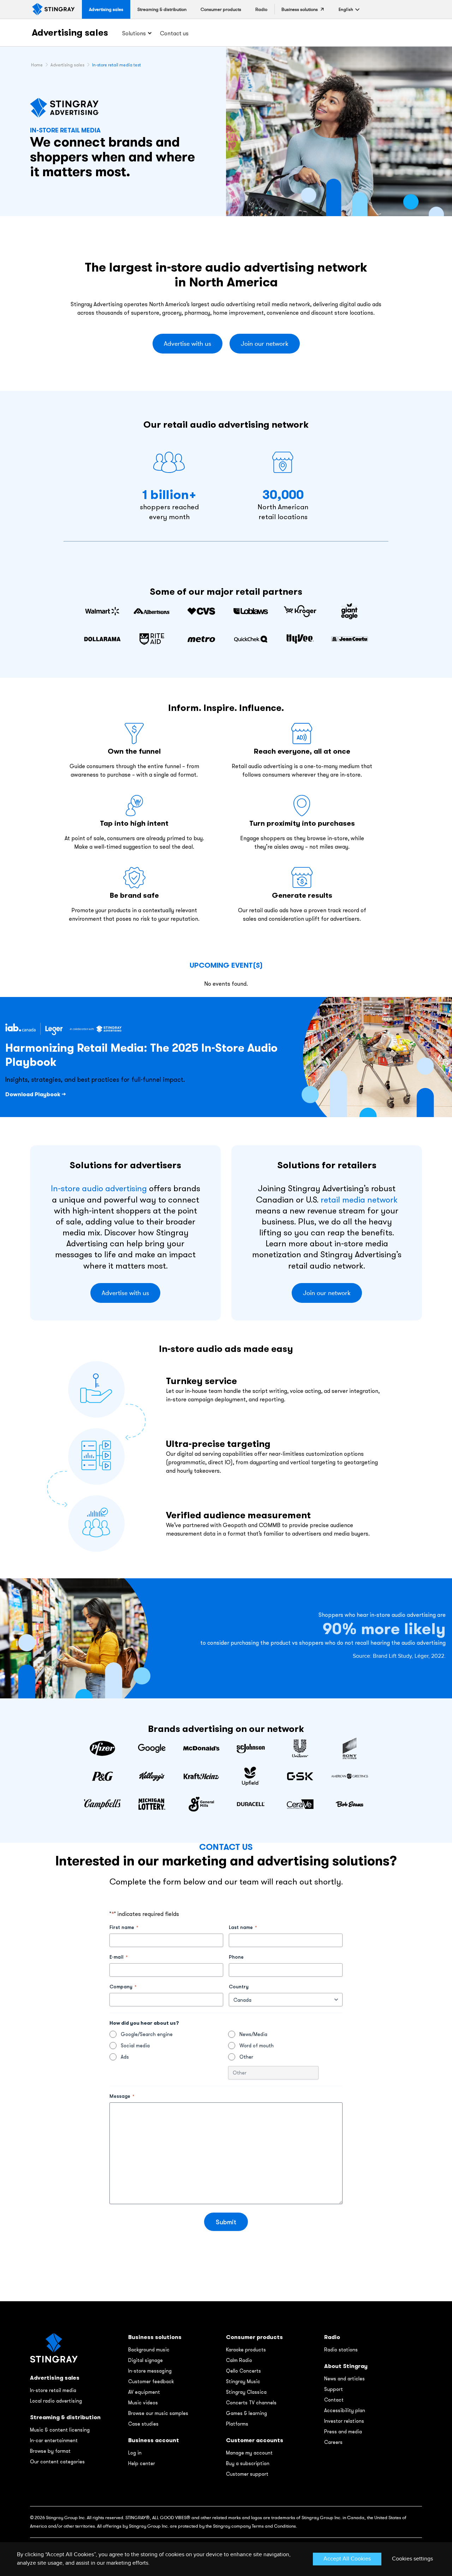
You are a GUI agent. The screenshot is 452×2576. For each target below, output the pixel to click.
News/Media (253, 2034)
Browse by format (50, 2451)
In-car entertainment (54, 2440)
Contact (334, 2400)
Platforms (237, 2424)
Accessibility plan (345, 2410)
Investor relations (344, 2421)
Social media (135, 2046)
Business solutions (155, 2337)
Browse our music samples (158, 2413)
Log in (135, 2453)
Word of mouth (257, 2046)
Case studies (143, 2424)
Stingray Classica (246, 2392)
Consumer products (254, 2337)
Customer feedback (151, 2381)
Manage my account (249, 2453)
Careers (333, 2442)
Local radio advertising (56, 2401)
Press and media (343, 2432)
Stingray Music (243, 2381)
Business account (154, 2440)
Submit (226, 2222)
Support (334, 2389)
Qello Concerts (243, 2371)
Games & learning (246, 2413)
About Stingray (346, 2366)
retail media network (359, 1199)
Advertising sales (70, 32)
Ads (125, 2057)
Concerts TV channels (251, 2403)
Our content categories (57, 2462)
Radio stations (341, 2350)
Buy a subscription (248, 2463)
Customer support (247, 2474)
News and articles (344, 2379)
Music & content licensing (60, 2430)
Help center (142, 2463)
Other (246, 2057)
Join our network (265, 344)
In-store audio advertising (99, 1188)
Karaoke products (246, 2350)
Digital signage (145, 2360)
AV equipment (144, 2392)
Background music (149, 2350)
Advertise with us (188, 344)
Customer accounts (255, 2440)
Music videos (143, 2403)
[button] (346, 9)
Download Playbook (33, 1094)
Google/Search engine (147, 2034)
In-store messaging (150, 2371)
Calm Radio (239, 2360)
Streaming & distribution (65, 2417)
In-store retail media (53, 2390)
